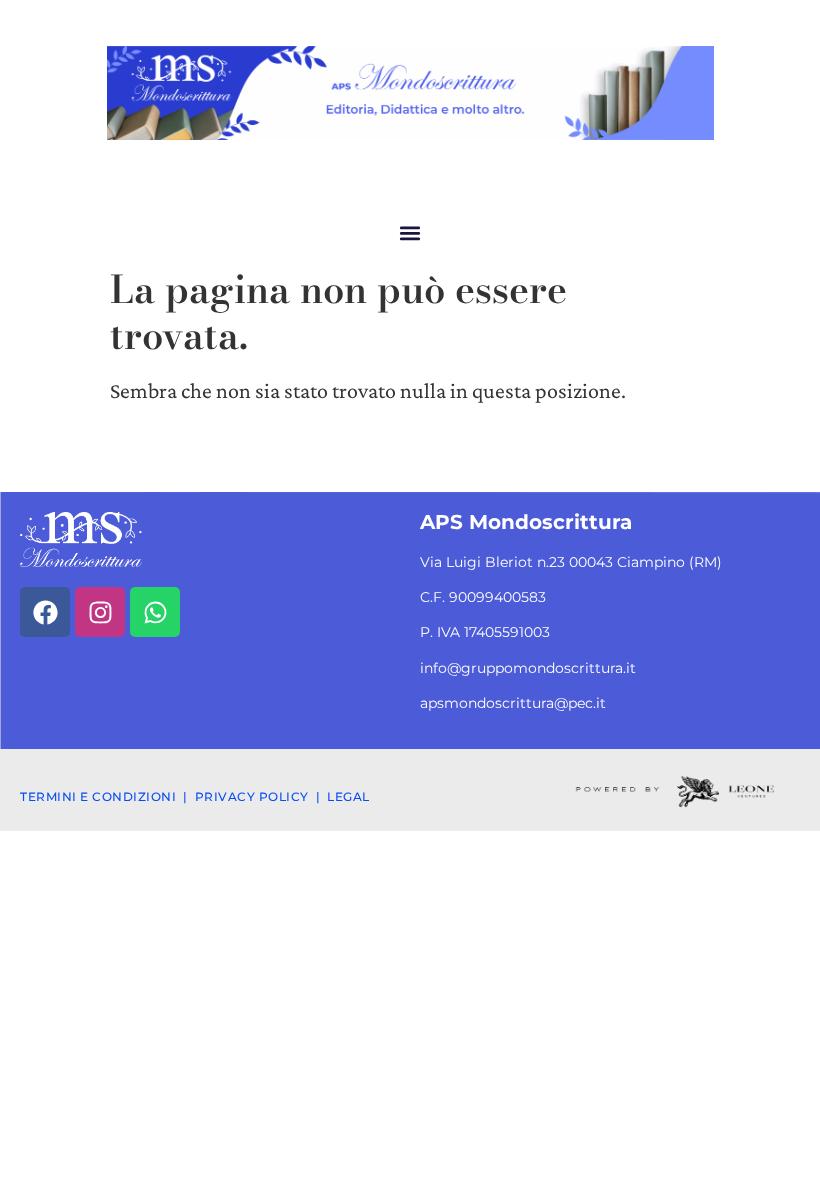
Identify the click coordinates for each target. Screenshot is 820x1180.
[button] (410, 232)
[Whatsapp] (155, 612)
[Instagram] (100, 612)
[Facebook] (45, 612)
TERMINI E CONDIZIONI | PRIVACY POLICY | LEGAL (195, 796)
